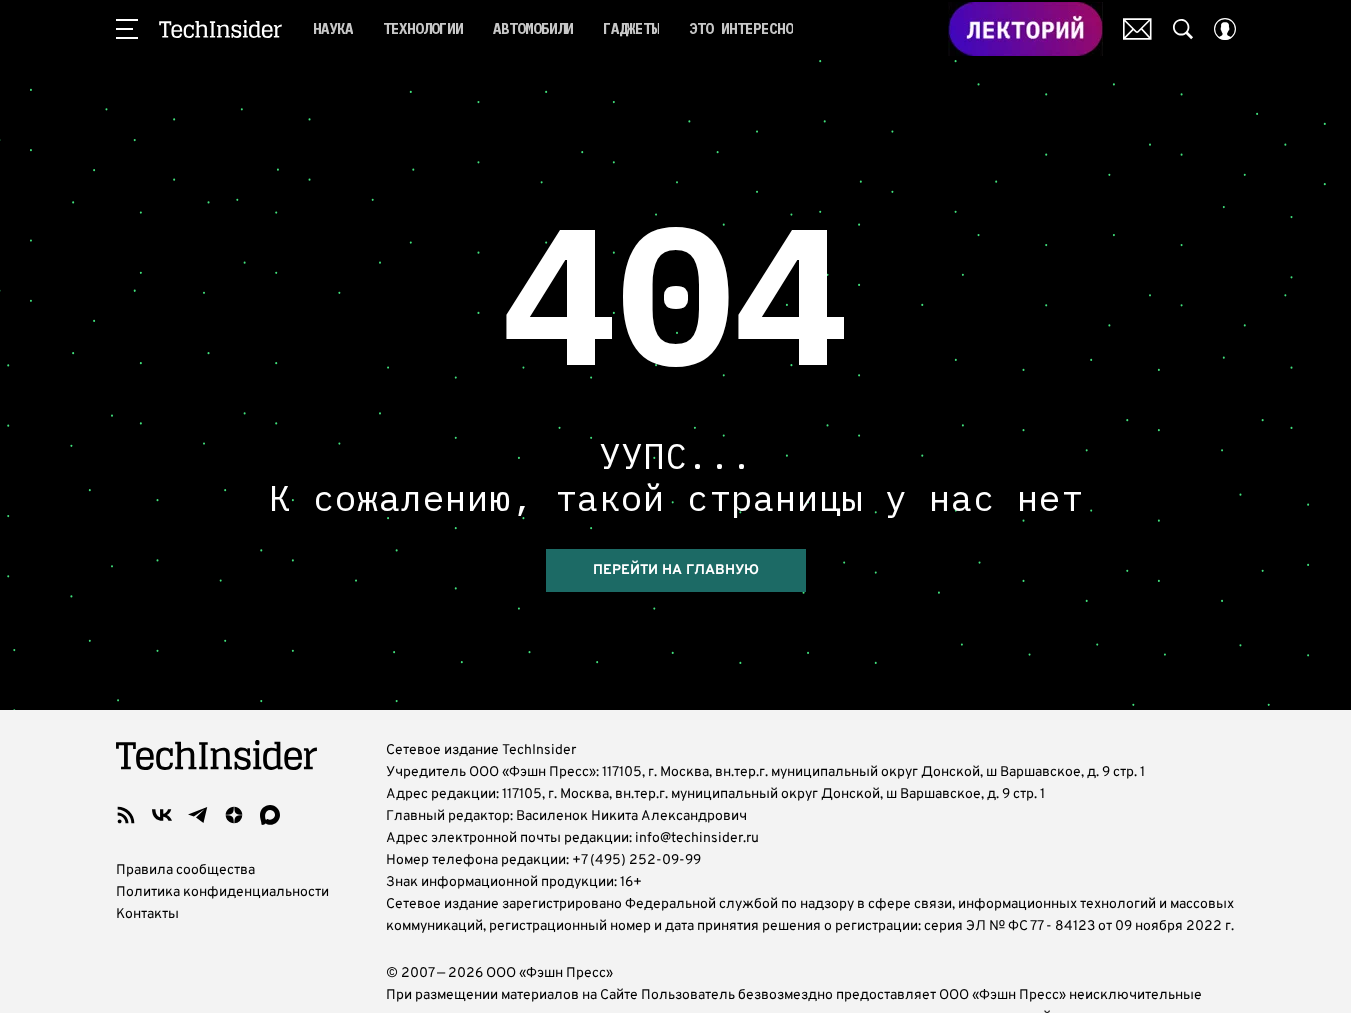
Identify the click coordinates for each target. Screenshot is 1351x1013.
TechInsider (220, 29)
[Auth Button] (1225, 29)
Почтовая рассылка (1137, 29)
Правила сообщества (185, 870)
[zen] (234, 815)
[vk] (162, 815)
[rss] (126, 815)
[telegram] (198, 815)
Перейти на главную (676, 570)
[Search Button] (1183, 29)
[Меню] (127, 29)
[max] (270, 815)
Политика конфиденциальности (222, 892)
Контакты (147, 914)
